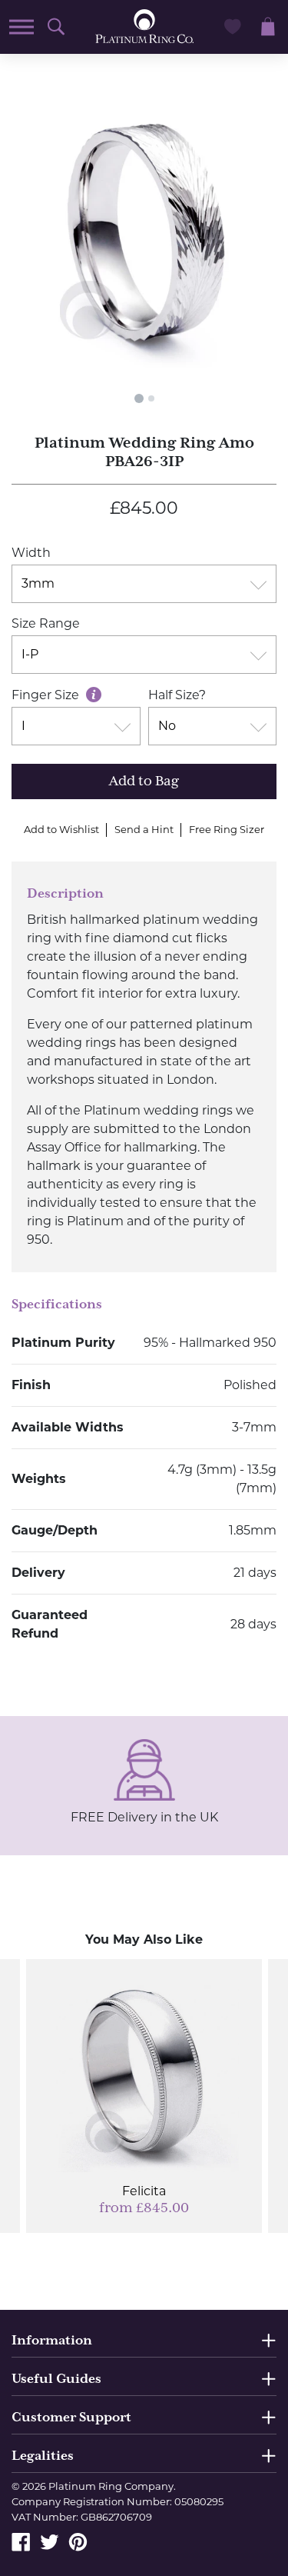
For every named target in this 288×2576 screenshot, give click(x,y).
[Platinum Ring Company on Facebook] (21, 2541)
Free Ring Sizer (227, 829)
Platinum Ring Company (111, 2486)
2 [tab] (151, 398)
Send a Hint (144, 829)
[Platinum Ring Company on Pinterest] (78, 2541)
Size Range (46, 623)
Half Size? (177, 695)
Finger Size (47, 695)
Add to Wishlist (61, 829)
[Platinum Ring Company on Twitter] (50, 2541)
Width (31, 553)
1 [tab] (139, 398)
